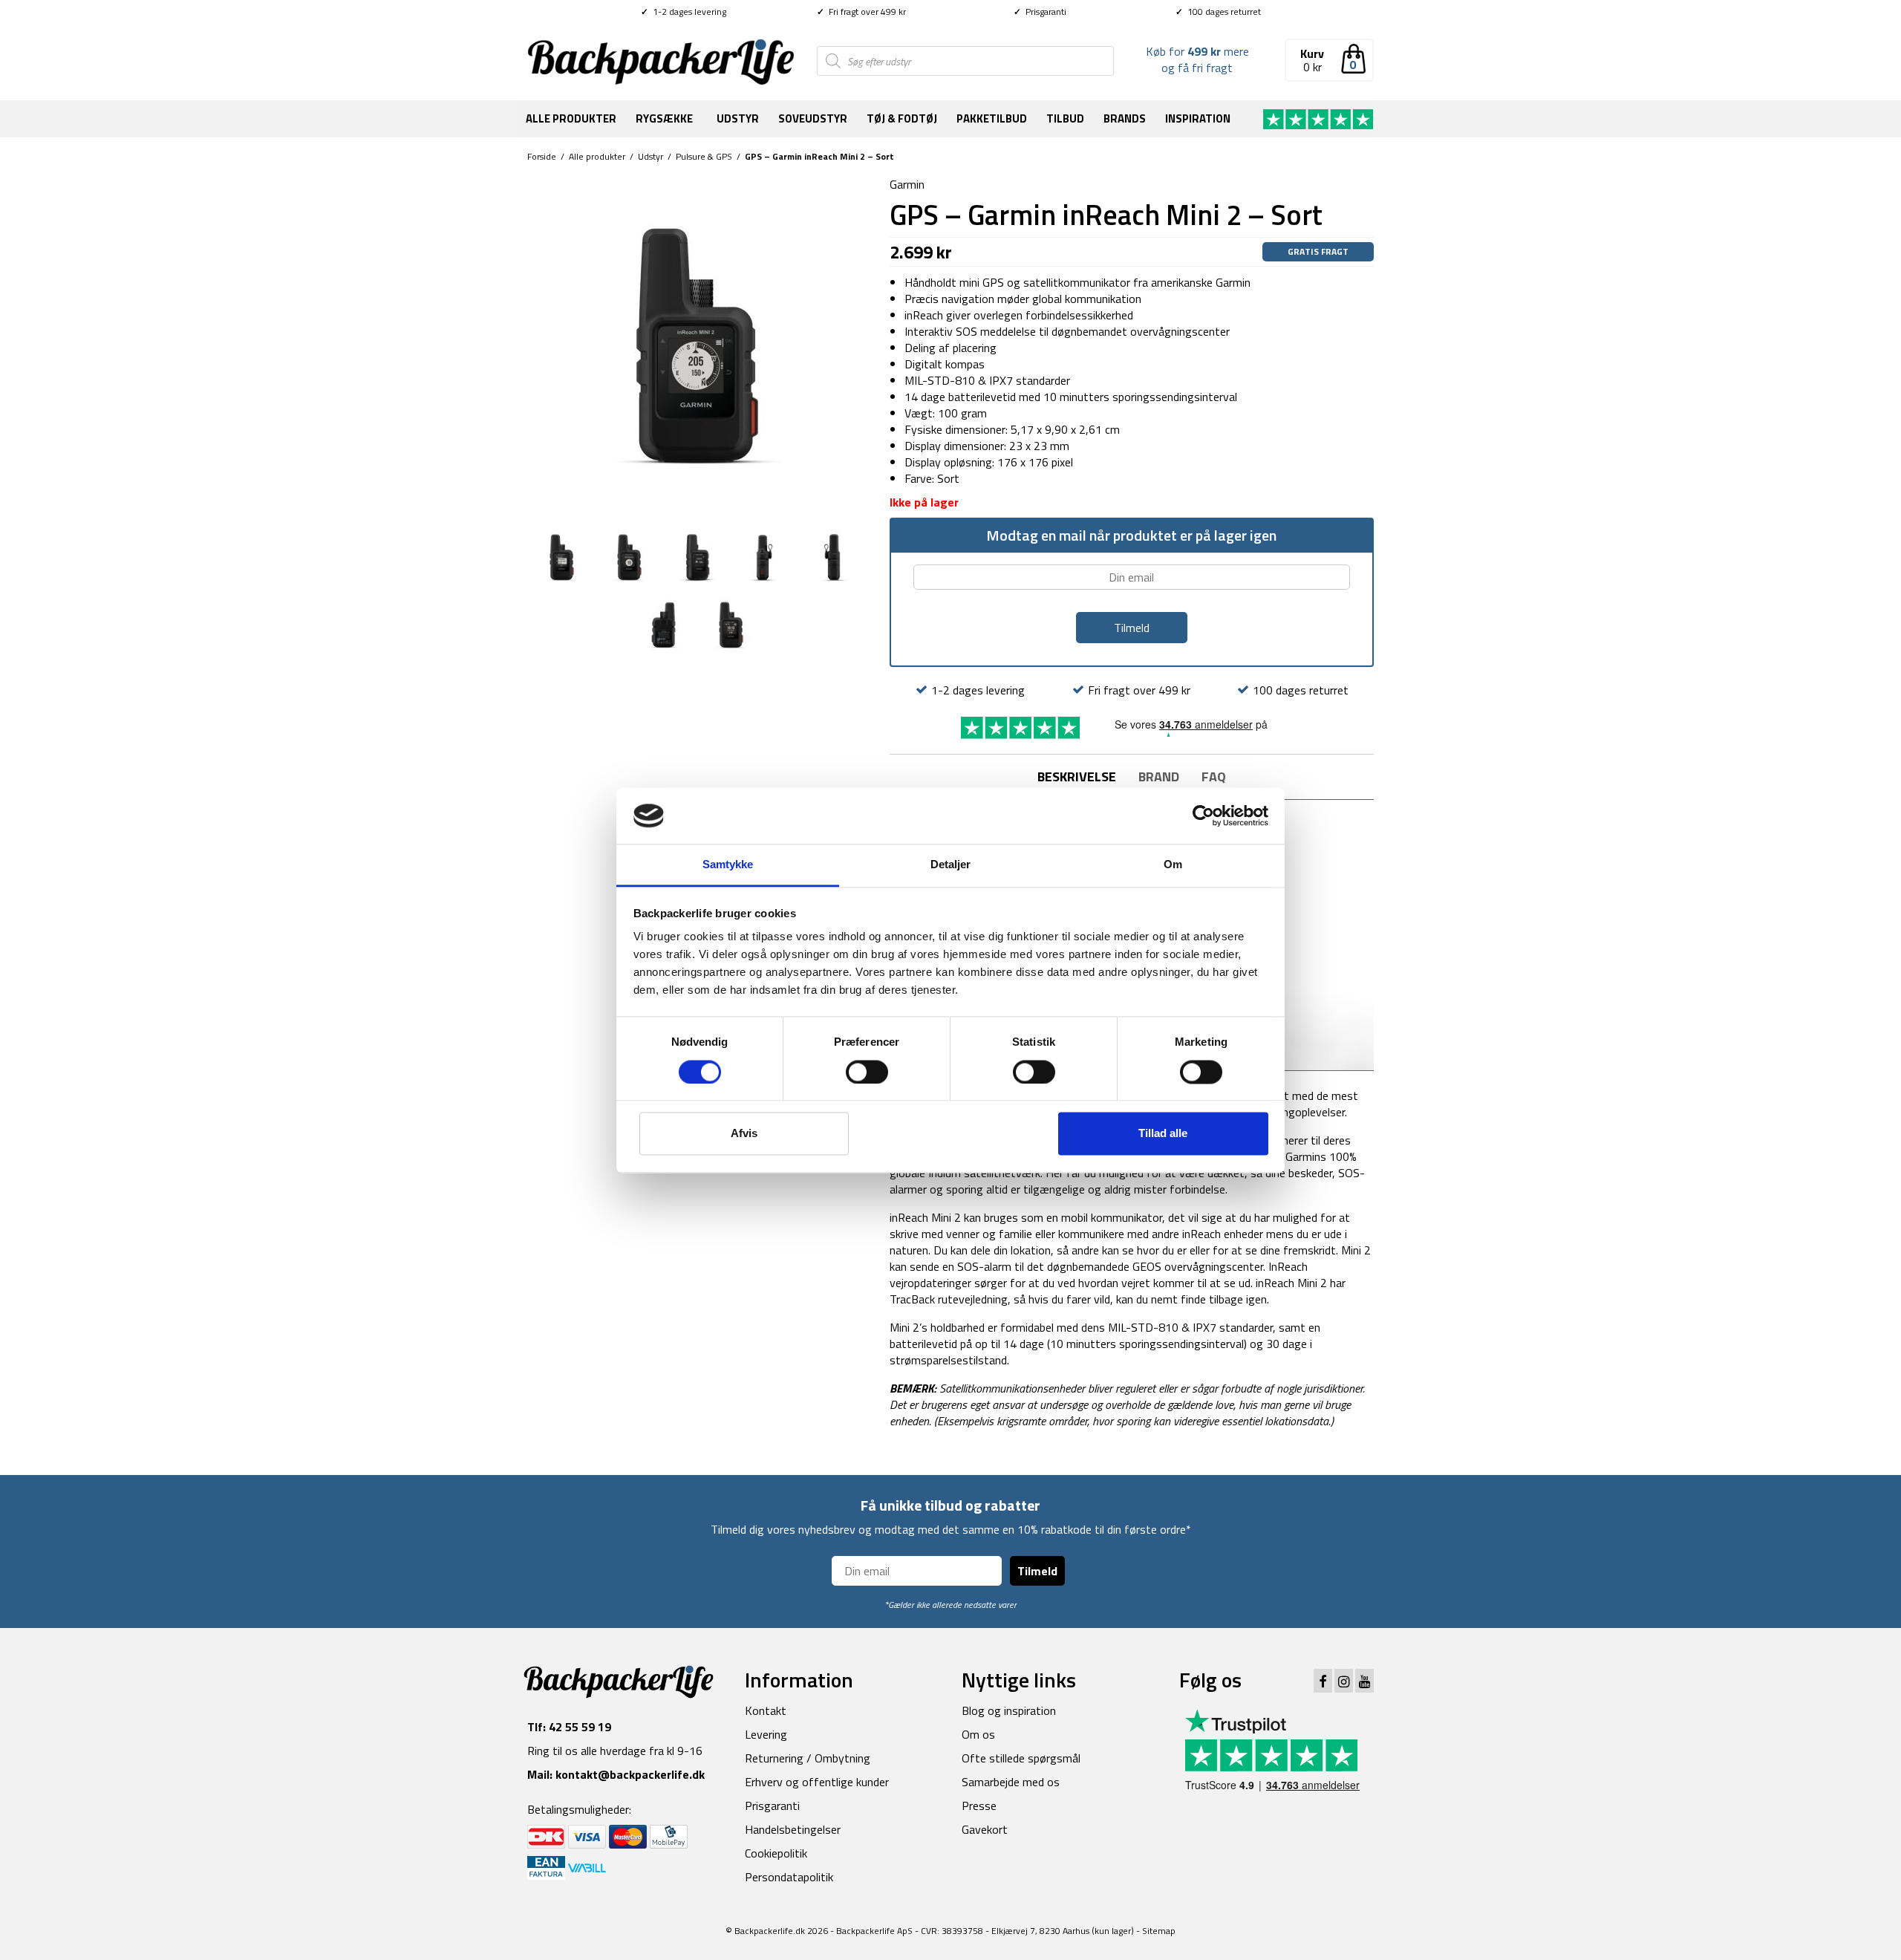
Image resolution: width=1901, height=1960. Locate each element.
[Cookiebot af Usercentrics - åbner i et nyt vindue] (1203, 815)
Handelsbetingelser (793, 1829)
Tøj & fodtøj (902, 118)
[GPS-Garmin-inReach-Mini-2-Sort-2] (697, 345)
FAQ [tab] (1214, 776)
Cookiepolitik (776, 1853)
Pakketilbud (992, 118)
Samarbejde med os (1011, 1782)
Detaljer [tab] (951, 865)
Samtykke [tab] (728, 865)
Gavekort (985, 1829)
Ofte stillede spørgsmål (1021, 1758)
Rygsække (664, 118)
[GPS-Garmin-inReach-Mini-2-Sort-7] (832, 556)
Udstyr (738, 118)
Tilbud (1065, 118)
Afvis (744, 1134)
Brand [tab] (1159, 776)
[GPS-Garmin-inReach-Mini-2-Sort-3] (562, 556)
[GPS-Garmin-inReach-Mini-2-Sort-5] (697, 556)
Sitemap (1159, 1931)
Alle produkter (571, 118)
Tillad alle (1163, 1134)
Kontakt (766, 1710)
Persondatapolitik (789, 1877)
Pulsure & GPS (704, 156)
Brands (1125, 118)
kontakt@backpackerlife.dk (630, 1774)
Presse (979, 1806)
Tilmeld (1037, 1571)
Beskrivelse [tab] (1077, 776)
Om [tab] (1173, 865)
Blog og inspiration (1009, 1710)
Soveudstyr (813, 118)
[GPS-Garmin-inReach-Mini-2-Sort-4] (629, 556)
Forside (542, 156)
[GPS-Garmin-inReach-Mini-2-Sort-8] (663, 623)
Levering (766, 1734)
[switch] (867, 1072)
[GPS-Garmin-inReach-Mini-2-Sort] (731, 623)
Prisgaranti (1040, 12)
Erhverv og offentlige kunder (817, 1782)
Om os (978, 1734)
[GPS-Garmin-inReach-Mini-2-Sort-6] (764, 556)
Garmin (907, 184)
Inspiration (1198, 118)
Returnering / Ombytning (808, 1758)
